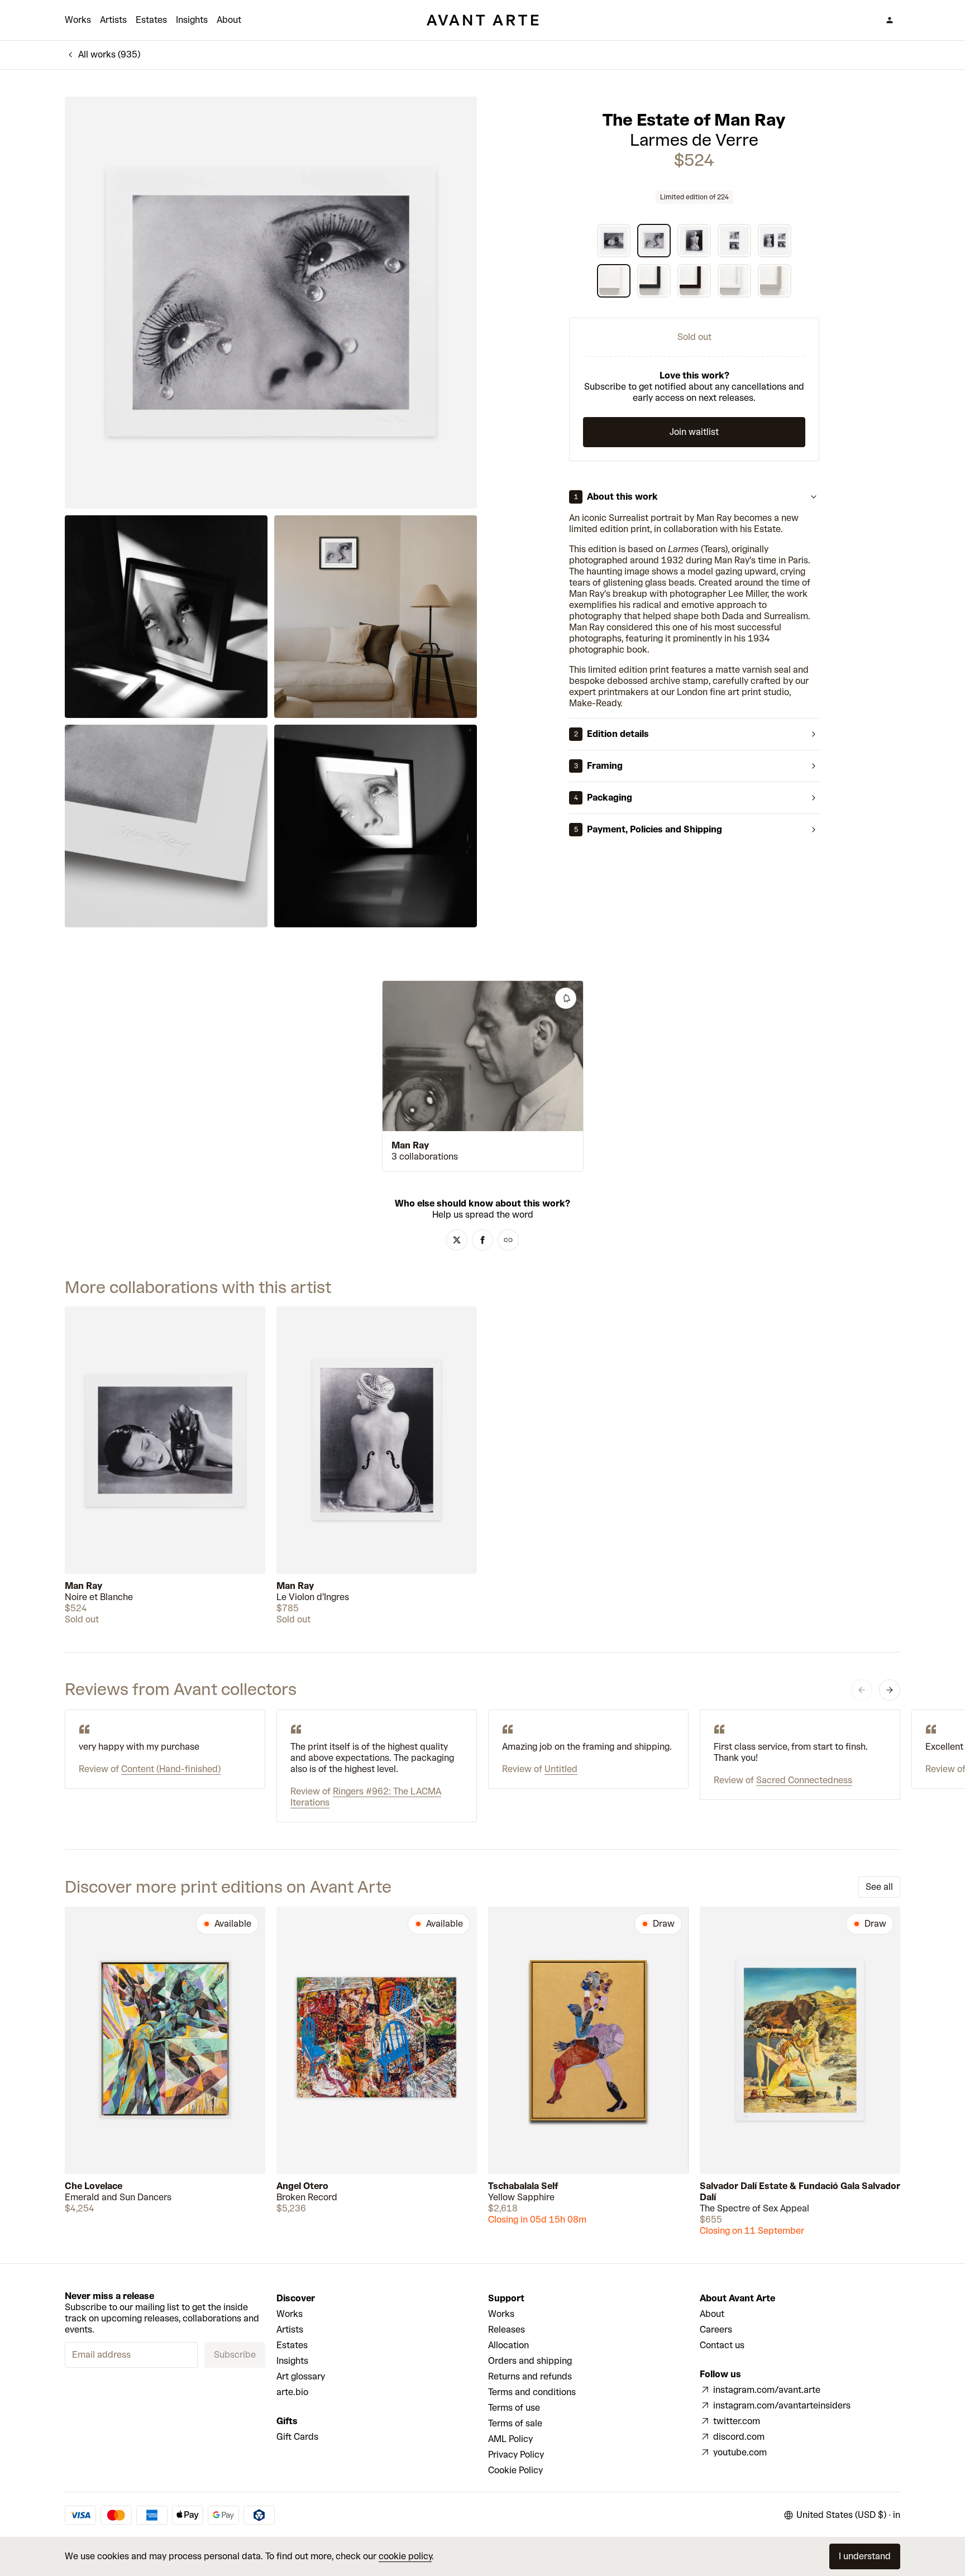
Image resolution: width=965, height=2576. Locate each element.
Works (78, 20)
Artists (113, 20)
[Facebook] (482, 1240)
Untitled (561, 1769)
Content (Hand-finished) (171, 1769)
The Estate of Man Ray (694, 120)
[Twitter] (457, 1240)
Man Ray (410, 1145)
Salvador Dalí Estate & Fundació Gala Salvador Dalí (800, 2192)
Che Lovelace (94, 2186)
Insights (192, 20)
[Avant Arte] (482, 20)
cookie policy (405, 2556)
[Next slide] (890, 1690)
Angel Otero (302, 2186)
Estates (151, 20)
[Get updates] (566, 998)
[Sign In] (890, 20)
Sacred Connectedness (804, 1780)
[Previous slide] (862, 1690)
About (229, 20)
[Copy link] (508, 1240)
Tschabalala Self (523, 2186)
